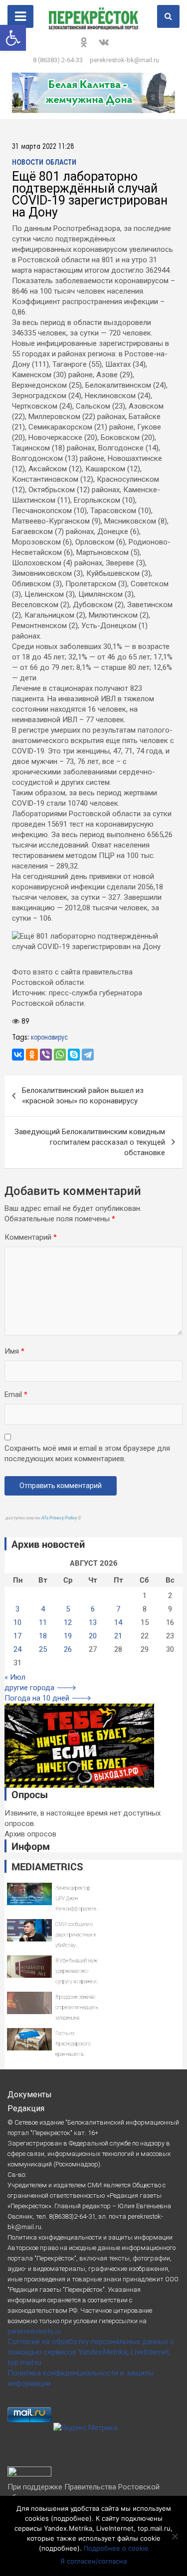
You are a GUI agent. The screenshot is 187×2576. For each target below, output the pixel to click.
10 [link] (17, 1622)
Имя (14, 1351)
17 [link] (17, 1636)
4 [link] (43, 1609)
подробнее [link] (71, 2518)
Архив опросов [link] (30, 1834)
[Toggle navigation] (20, 16)
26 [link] (68, 1649)
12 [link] (68, 1622)
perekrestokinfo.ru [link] (34, 2331)
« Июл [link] (15, 1677)
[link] (13, 38)
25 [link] (43, 1649)
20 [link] (93, 1636)
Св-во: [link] (17, 2175)
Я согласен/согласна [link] (93, 2561)
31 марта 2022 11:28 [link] (43, 147)
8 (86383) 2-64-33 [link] (58, 60)
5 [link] (68, 1609)
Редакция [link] (26, 2108)
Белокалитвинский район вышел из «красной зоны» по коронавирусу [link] (83, 1096)
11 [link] (43, 1622)
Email (16, 1395)
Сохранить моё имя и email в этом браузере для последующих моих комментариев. (87, 1453)
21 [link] (118, 1636)
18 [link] (43, 1636)
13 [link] (93, 1622)
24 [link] (17, 1649)
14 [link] (118, 1622)
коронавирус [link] (49, 1038)
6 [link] (93, 1609)
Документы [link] (30, 2094)
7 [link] (118, 1609)
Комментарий (31, 1237)
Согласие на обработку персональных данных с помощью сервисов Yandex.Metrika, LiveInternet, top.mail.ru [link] (91, 2352)
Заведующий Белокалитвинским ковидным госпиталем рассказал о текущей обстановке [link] (90, 1142)
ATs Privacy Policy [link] (60, 1518)
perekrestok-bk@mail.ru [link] (124, 60)
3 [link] (17, 1609)
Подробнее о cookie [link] (116, 2548)
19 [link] (68, 1636)
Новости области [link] (44, 163)
